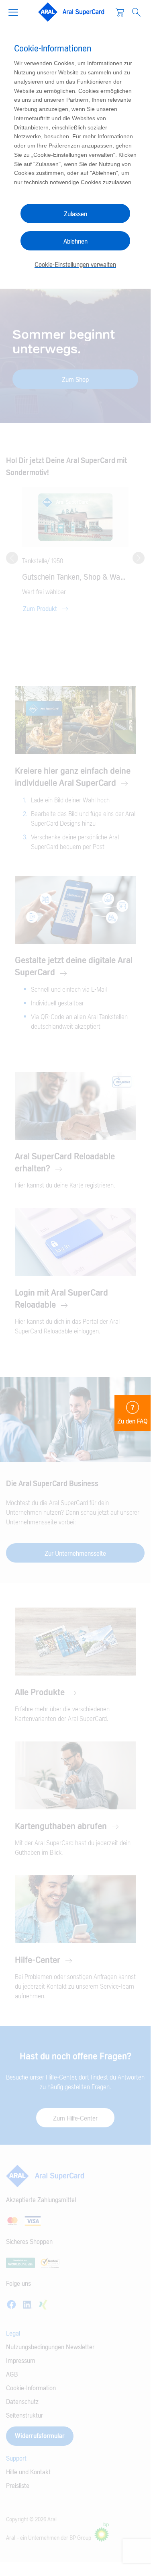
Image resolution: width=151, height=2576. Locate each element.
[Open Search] (136, 12)
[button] (16, 11)
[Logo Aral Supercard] (71, 12)
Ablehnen (75, 242)
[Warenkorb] (120, 12)
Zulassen (75, 214)
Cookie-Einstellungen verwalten (75, 265)
